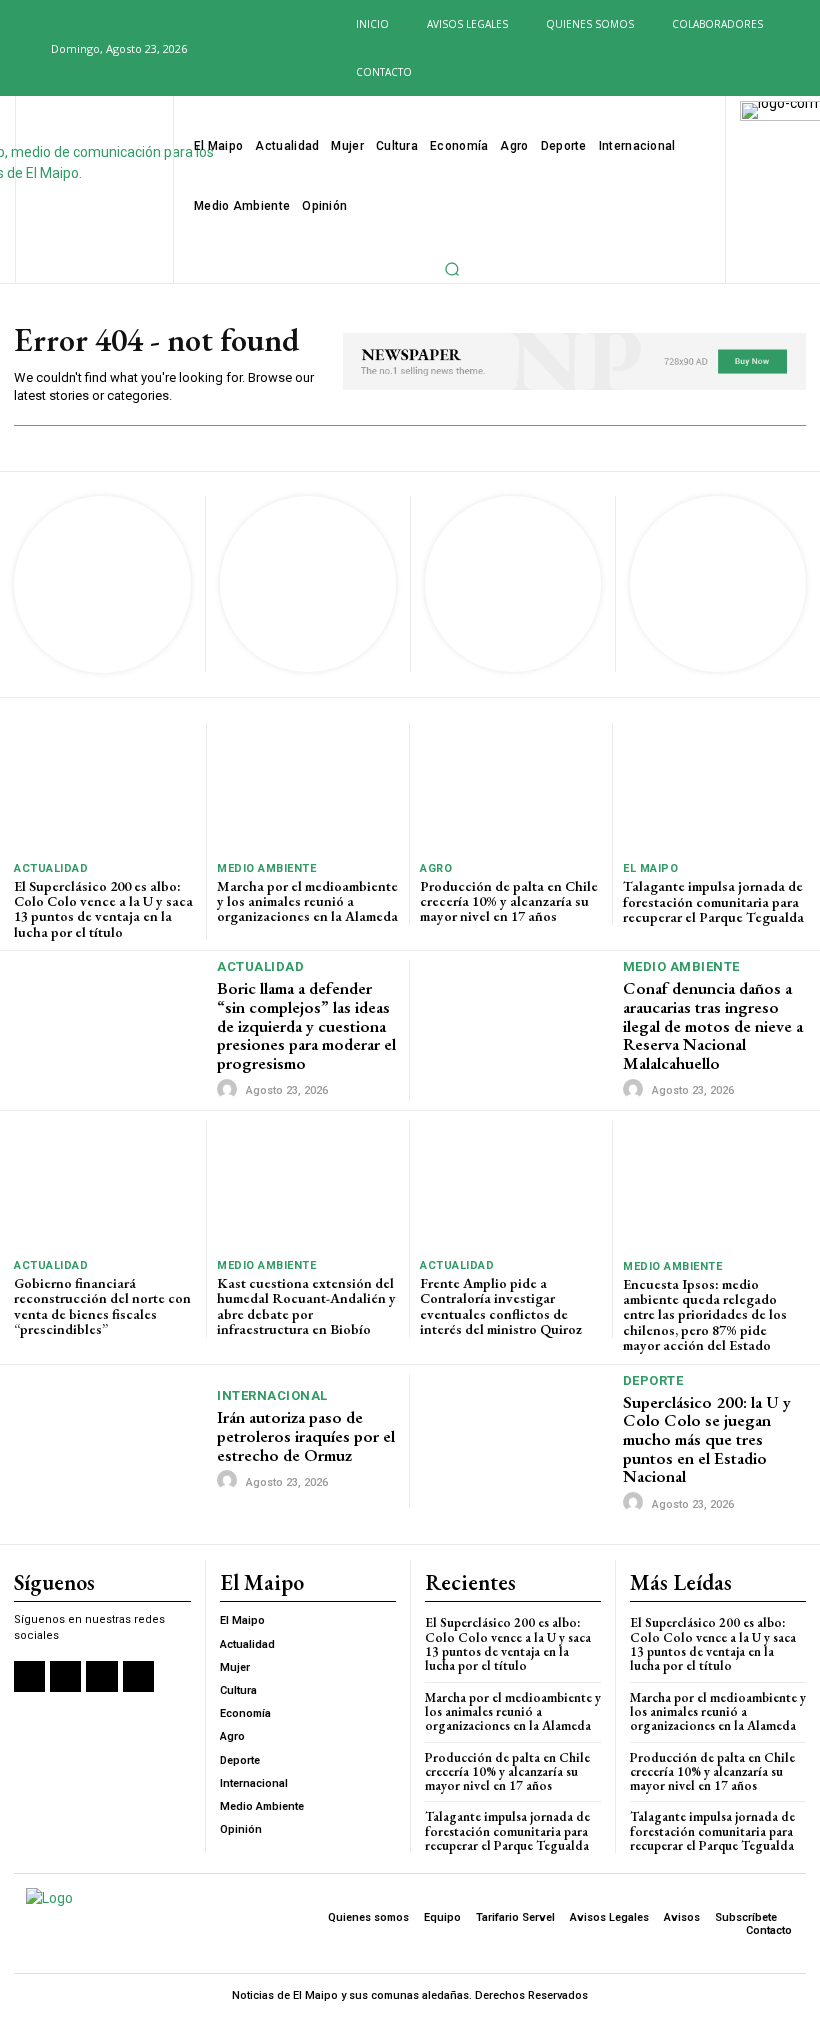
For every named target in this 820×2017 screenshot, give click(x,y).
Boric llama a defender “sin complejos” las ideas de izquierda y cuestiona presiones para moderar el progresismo (306, 1025)
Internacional (272, 1395)
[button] (24, 48)
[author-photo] (230, 1090)
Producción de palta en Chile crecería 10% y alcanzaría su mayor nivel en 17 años (509, 901)
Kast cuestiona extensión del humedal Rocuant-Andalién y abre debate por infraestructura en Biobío (306, 1306)
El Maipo (650, 868)
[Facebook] (211, 50)
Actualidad (51, 868)
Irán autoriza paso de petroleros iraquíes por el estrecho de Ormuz (306, 1435)
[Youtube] (308, 50)
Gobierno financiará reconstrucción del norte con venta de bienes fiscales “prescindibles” (102, 1306)
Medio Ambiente (266, 868)
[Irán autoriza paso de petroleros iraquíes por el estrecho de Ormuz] (111, 1441)
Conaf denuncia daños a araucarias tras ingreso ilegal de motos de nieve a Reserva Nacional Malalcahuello (713, 1025)
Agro (436, 868)
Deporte (653, 1380)
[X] (276, 50)
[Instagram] (243, 50)
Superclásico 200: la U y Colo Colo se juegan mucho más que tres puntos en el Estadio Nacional (707, 1439)
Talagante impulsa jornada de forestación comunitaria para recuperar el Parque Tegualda (713, 901)
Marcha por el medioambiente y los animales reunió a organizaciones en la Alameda (307, 901)
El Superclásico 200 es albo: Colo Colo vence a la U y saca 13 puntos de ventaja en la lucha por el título (103, 909)
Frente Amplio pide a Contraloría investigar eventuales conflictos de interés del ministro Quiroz (501, 1306)
